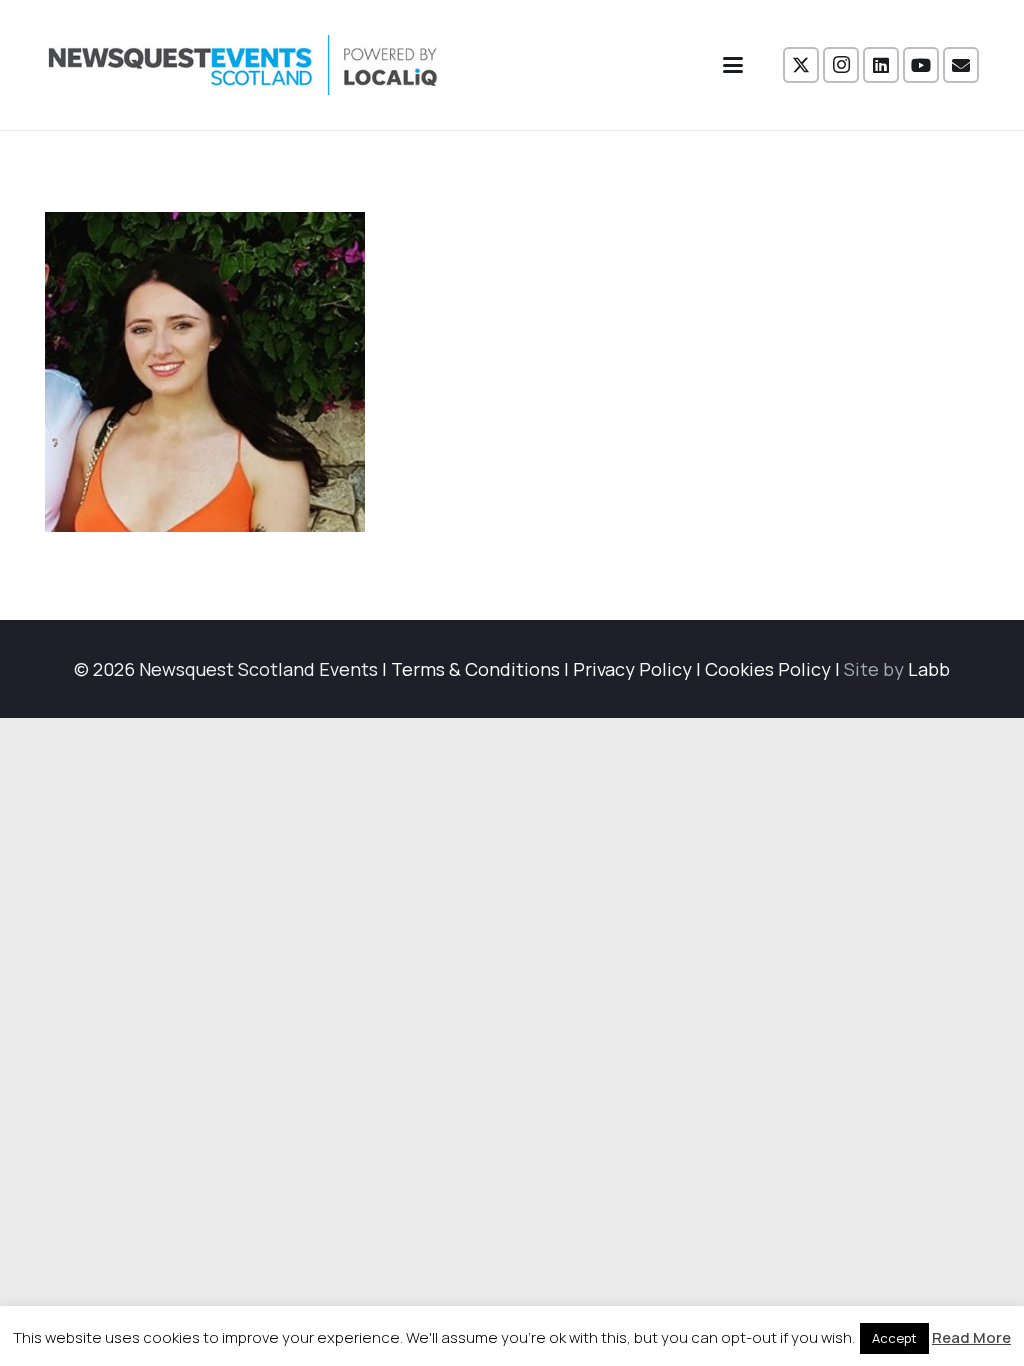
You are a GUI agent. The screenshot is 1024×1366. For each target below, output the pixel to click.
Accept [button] (894, 1338)
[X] (801, 65)
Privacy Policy (632, 669)
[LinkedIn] (881, 65)
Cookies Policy (768, 669)
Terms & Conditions (475, 669)
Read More (971, 1337)
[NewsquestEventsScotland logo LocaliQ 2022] (243, 65)
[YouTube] (921, 65)
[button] (733, 65)
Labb (929, 669)
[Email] (961, 65)
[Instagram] (841, 65)
